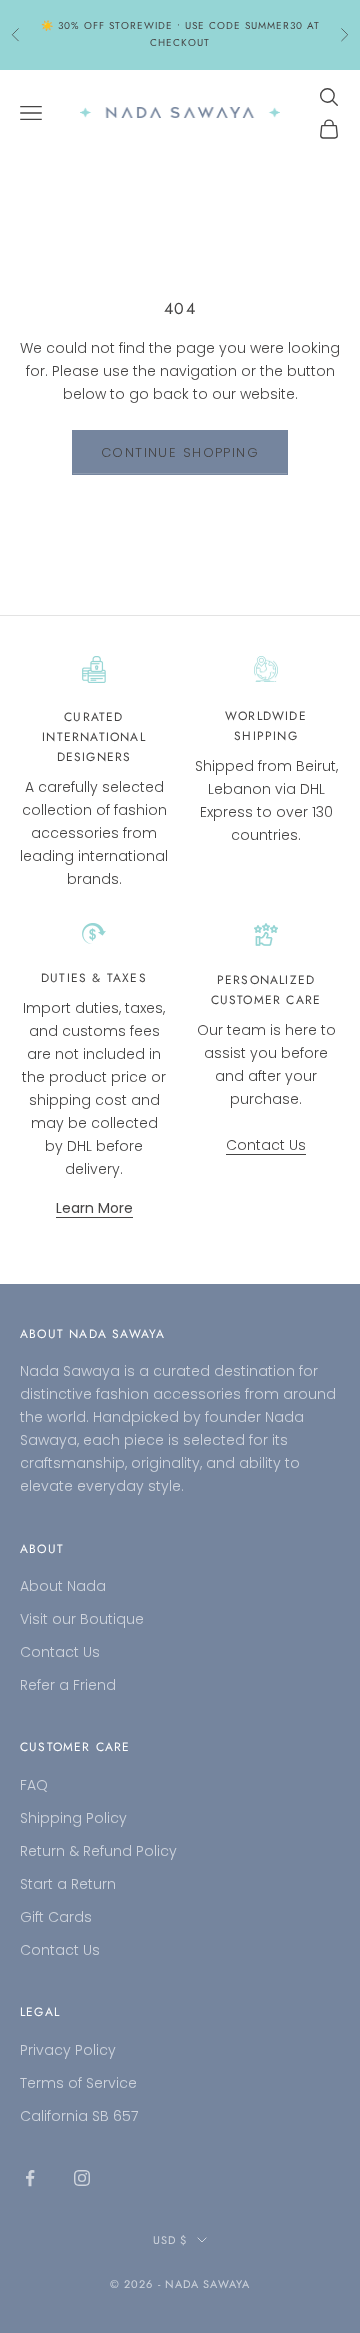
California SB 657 (79, 2116)
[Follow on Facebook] (30, 2178)
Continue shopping (180, 452)
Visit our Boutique (82, 1619)
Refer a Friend (68, 1685)
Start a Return (68, 1884)
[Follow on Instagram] (82, 2178)
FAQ (34, 1785)
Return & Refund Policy (98, 1851)
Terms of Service (78, 2083)
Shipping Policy (73, 1818)
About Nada (63, 1586)
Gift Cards (56, 1917)
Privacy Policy (68, 2050)
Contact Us (266, 1145)
